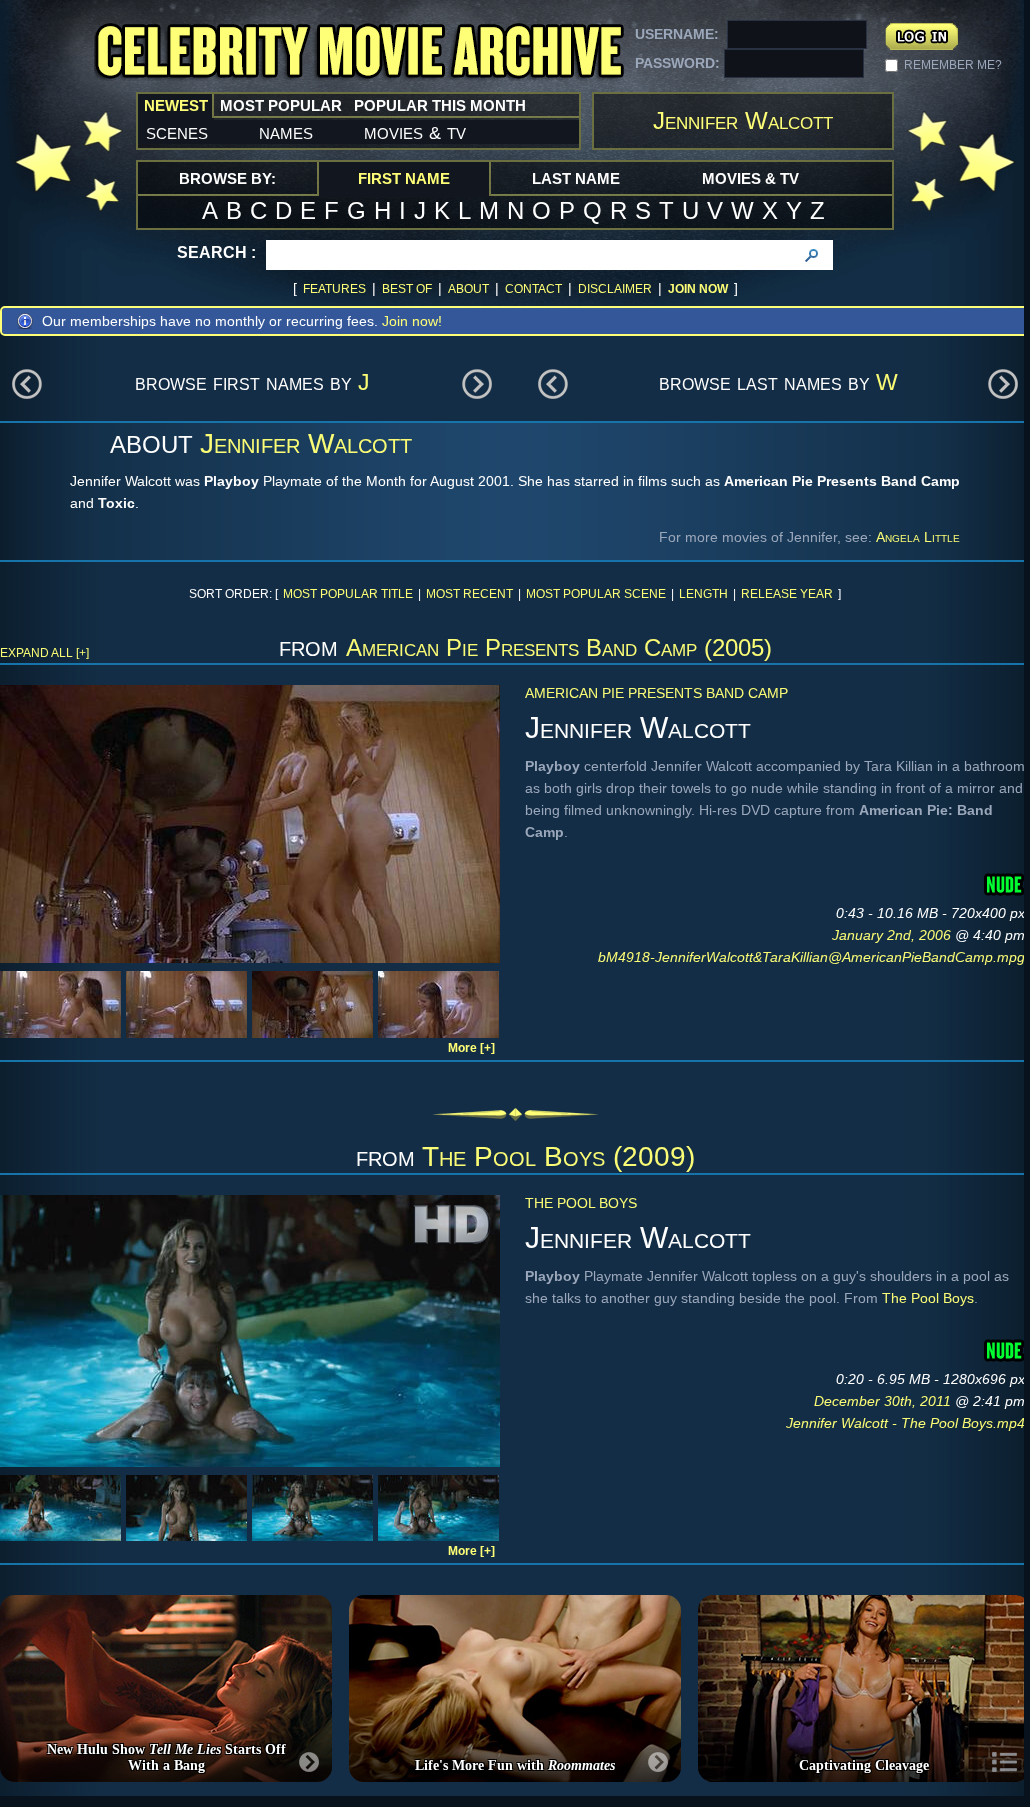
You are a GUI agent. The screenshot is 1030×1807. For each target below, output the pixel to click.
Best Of (407, 289)
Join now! (412, 321)
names (286, 132)
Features (334, 289)
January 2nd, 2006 (893, 935)
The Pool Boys (581, 1203)
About (468, 289)
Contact (533, 289)
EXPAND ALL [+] (44, 653)
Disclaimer (615, 289)
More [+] (471, 1048)
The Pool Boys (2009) (558, 1156)
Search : (216, 252)
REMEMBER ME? (953, 65)
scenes (177, 132)
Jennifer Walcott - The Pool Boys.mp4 (905, 1423)
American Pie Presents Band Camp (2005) (559, 647)
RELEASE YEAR (787, 594)
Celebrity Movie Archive (359, 52)
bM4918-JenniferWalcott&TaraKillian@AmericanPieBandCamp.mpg (811, 957)
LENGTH (703, 594)
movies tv (415, 132)
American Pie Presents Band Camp (656, 693)
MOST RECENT (469, 594)
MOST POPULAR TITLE (348, 594)
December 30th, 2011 (884, 1401)
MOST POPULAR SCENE (596, 594)
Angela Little (918, 537)
